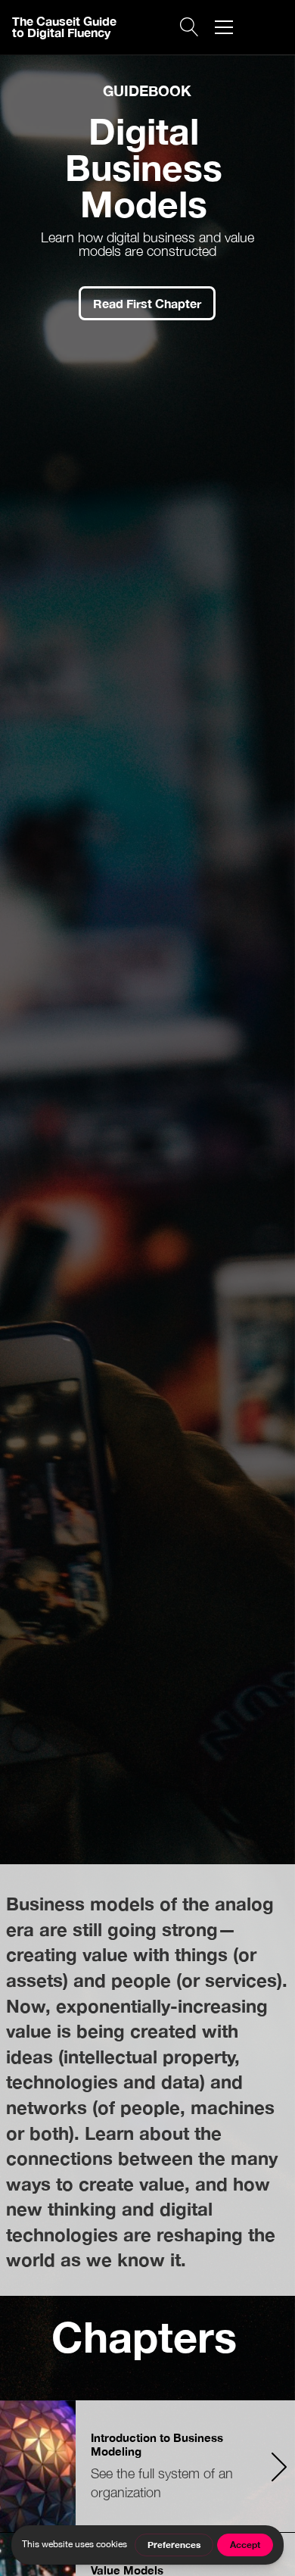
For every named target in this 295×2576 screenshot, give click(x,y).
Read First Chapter (147, 303)
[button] (224, 27)
